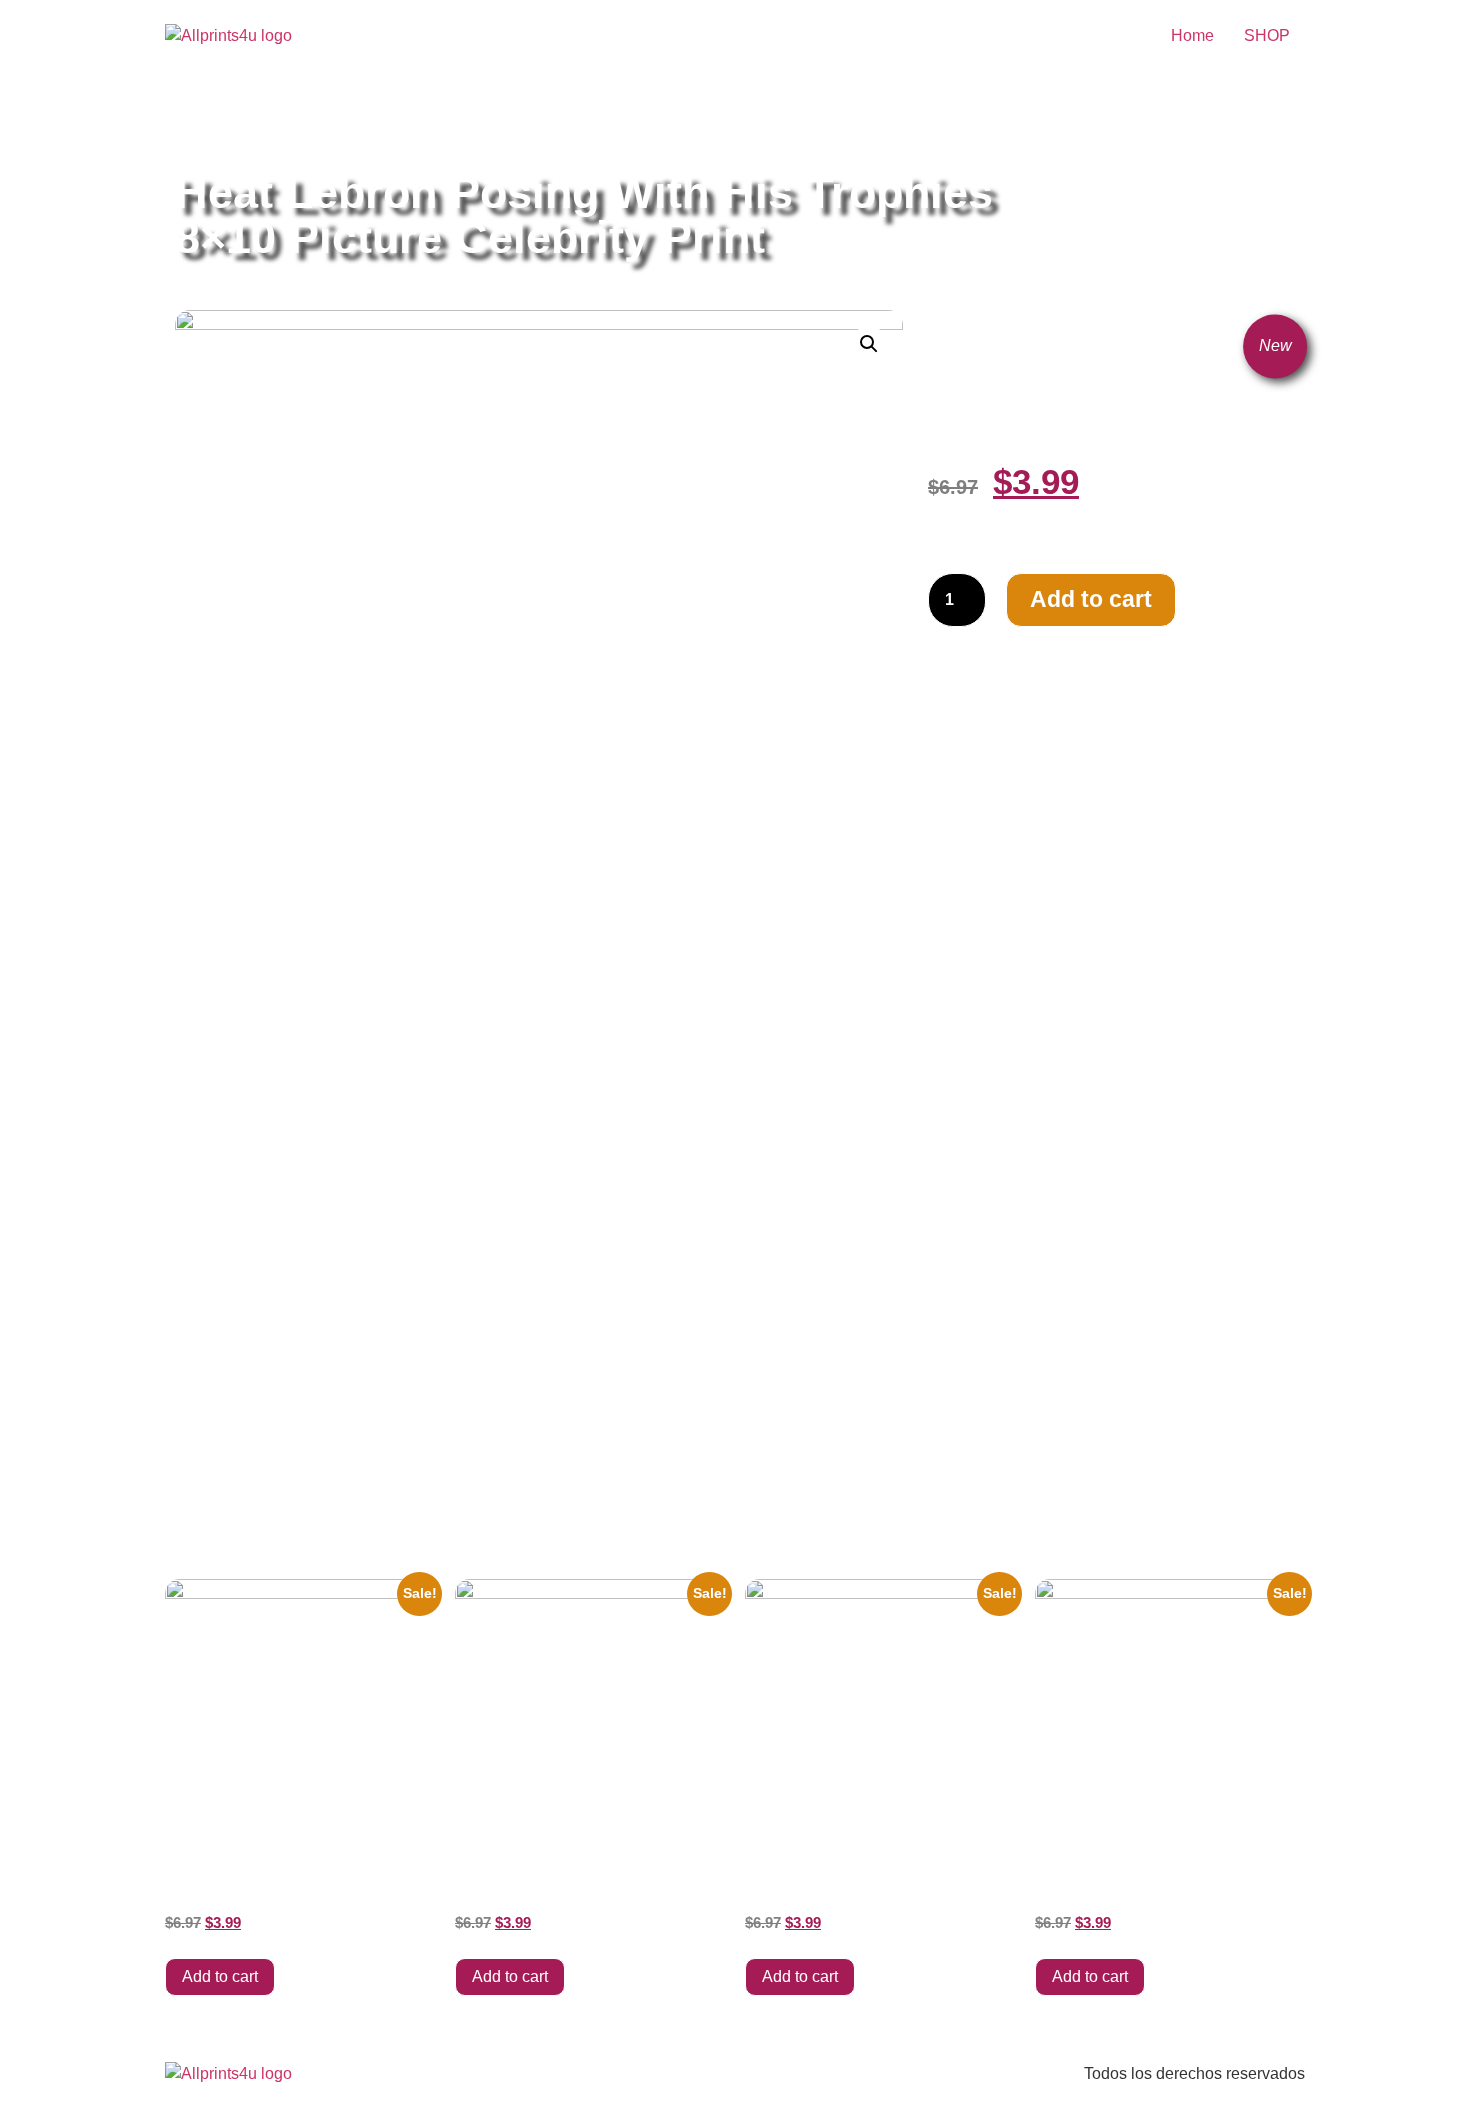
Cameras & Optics (415, 122)
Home (1192, 35)
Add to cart (1091, 599)
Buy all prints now (284, 122)
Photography (529, 122)
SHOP (1267, 35)
